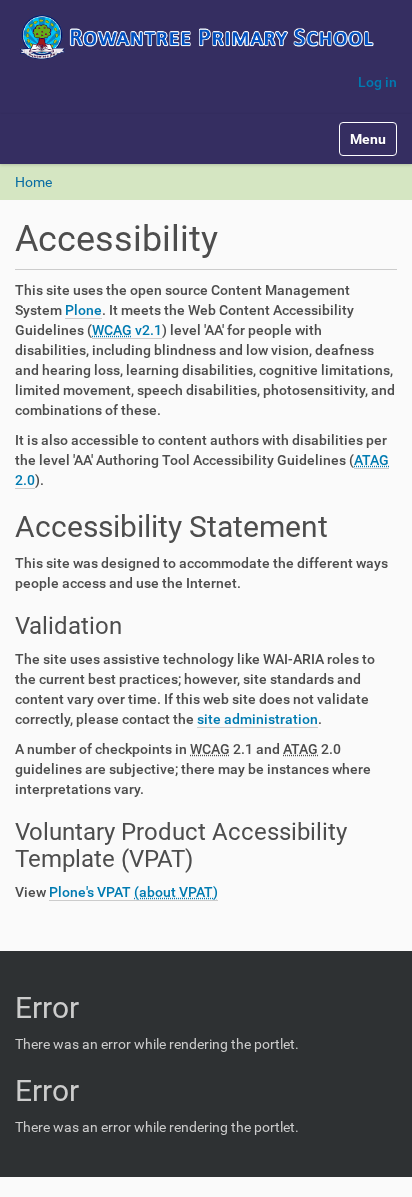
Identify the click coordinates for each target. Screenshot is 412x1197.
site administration (257, 719)
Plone (83, 310)
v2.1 (127, 330)
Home (33, 182)
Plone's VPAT (91, 892)
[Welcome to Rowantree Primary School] (206, 37)
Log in (377, 82)
